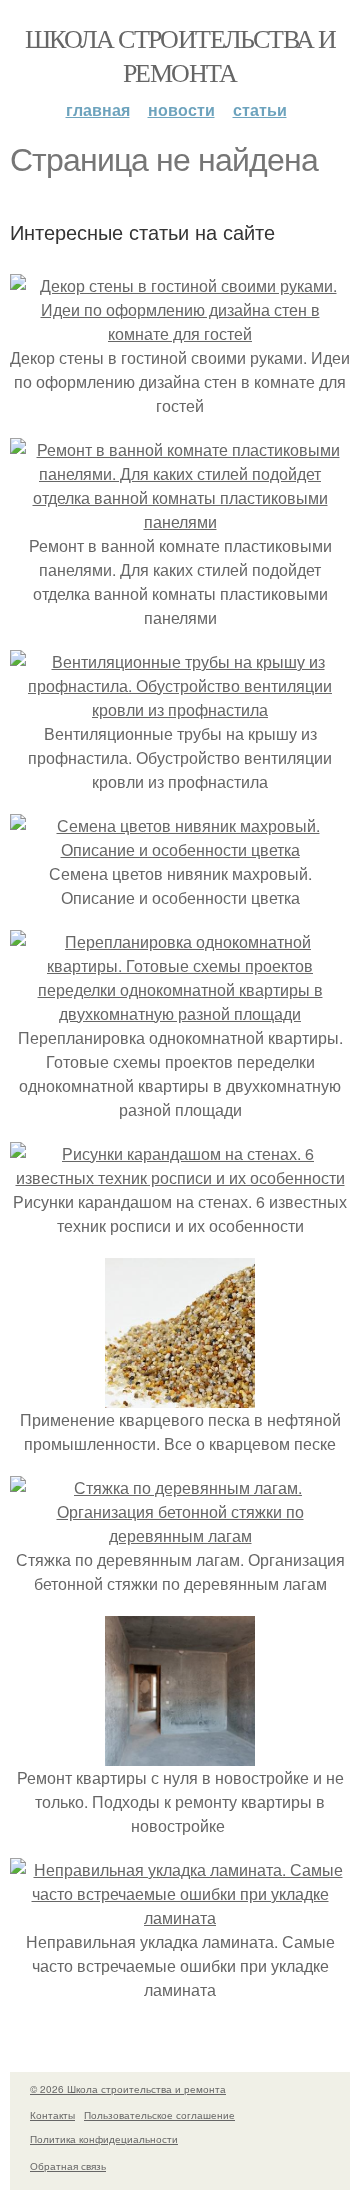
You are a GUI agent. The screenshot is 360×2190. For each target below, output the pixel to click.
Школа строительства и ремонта (180, 55)
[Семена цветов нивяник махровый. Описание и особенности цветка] (180, 849)
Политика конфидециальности (104, 2139)
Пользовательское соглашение (159, 2115)
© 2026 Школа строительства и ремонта (128, 2089)
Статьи (260, 109)
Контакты (52, 2115)
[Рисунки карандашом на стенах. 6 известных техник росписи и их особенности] (180, 1177)
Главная (98, 109)
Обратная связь (68, 2166)
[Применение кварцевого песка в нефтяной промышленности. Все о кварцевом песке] (180, 1395)
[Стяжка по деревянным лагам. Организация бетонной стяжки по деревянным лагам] (180, 1535)
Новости (181, 109)
